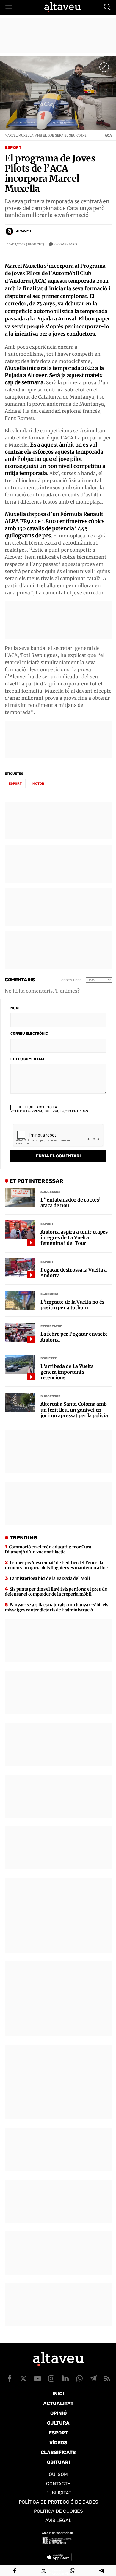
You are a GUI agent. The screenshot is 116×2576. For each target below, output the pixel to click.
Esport (13, 148)
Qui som (58, 2474)
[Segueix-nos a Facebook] (10, 2378)
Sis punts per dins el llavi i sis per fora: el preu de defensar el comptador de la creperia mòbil (56, 1592)
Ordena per (71, 980)
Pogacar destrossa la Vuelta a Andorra (74, 1273)
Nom (14, 1008)
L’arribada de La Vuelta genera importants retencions (67, 1372)
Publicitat (58, 2493)
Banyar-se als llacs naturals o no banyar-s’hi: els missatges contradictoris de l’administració (57, 1607)
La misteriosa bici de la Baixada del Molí (50, 1578)
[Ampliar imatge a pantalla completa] (104, 67)
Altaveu (23, 231)
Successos (50, 1192)
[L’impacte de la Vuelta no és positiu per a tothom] (20, 1300)
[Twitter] (44, 2571)
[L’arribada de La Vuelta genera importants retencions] (20, 1364)
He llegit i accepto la (49, 1109)
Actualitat (58, 2403)
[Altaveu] (62, 7)
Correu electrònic (29, 1034)
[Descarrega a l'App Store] (58, 2557)
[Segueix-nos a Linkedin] (65, 2378)
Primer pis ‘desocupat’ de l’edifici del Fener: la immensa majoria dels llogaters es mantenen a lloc (56, 1565)
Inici (58, 2394)
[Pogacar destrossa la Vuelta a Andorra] (20, 1268)
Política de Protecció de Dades (58, 2502)
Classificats (58, 2452)
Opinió (58, 2413)
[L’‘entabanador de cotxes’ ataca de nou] (20, 1198)
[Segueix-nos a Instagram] (51, 2378)
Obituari (58, 2462)
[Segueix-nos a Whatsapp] (79, 2378)
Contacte (58, 2484)
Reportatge (51, 1326)
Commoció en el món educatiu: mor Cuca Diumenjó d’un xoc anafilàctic (48, 1549)
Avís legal (58, 2520)
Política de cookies (58, 2511)
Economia (49, 1294)
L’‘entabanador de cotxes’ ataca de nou (70, 1203)
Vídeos (58, 2443)
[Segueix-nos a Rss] (107, 2378)
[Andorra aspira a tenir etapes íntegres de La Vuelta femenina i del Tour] (20, 1230)
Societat (48, 1358)
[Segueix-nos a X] (23, 2378)
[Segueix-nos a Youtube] (37, 2378)
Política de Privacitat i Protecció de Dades (49, 1111)
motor (38, 784)
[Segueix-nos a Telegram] (93, 2378)
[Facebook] (15, 2571)
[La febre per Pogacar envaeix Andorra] (20, 1332)
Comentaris (66, 244)
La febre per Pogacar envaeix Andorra (74, 1337)
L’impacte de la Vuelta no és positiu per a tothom (72, 1305)
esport (15, 784)
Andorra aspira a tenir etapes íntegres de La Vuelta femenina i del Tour (74, 1238)
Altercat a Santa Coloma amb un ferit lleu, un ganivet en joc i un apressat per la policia (74, 1410)
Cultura (58, 2423)
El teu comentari (27, 1059)
